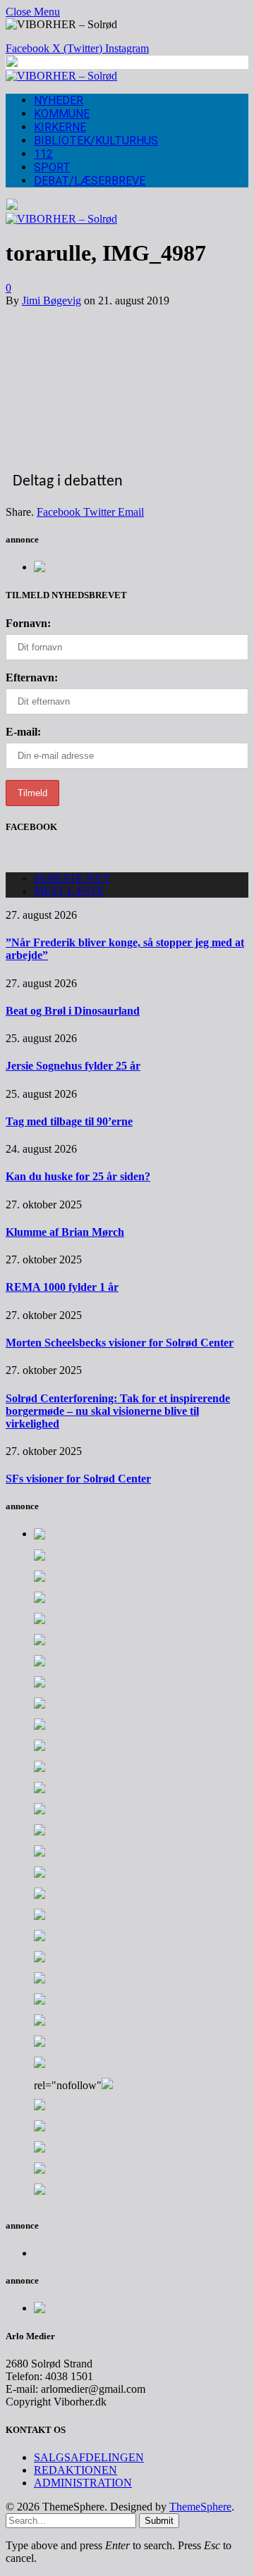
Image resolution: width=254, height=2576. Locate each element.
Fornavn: (28, 623)
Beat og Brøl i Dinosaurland (73, 1011)
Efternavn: (32, 677)
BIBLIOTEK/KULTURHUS (96, 141)
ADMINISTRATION (83, 2483)
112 (43, 154)
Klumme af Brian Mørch (65, 1232)
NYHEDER (59, 100)
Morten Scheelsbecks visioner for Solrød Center (120, 1343)
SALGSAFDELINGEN (89, 2457)
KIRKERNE (60, 127)
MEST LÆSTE (69, 891)
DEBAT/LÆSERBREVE (90, 181)
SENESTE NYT (72, 878)
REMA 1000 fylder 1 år (62, 1287)
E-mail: (23, 732)
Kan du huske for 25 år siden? (78, 1176)
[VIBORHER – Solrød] (61, 76)
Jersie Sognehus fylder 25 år (73, 1066)
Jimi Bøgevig (52, 301)
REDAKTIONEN (75, 2470)
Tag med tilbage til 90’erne (69, 1121)
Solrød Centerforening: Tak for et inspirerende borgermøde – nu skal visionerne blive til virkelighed (118, 1411)
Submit (159, 2521)
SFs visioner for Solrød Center (78, 1479)
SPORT (52, 167)
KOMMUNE (62, 114)
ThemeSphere (200, 2507)
